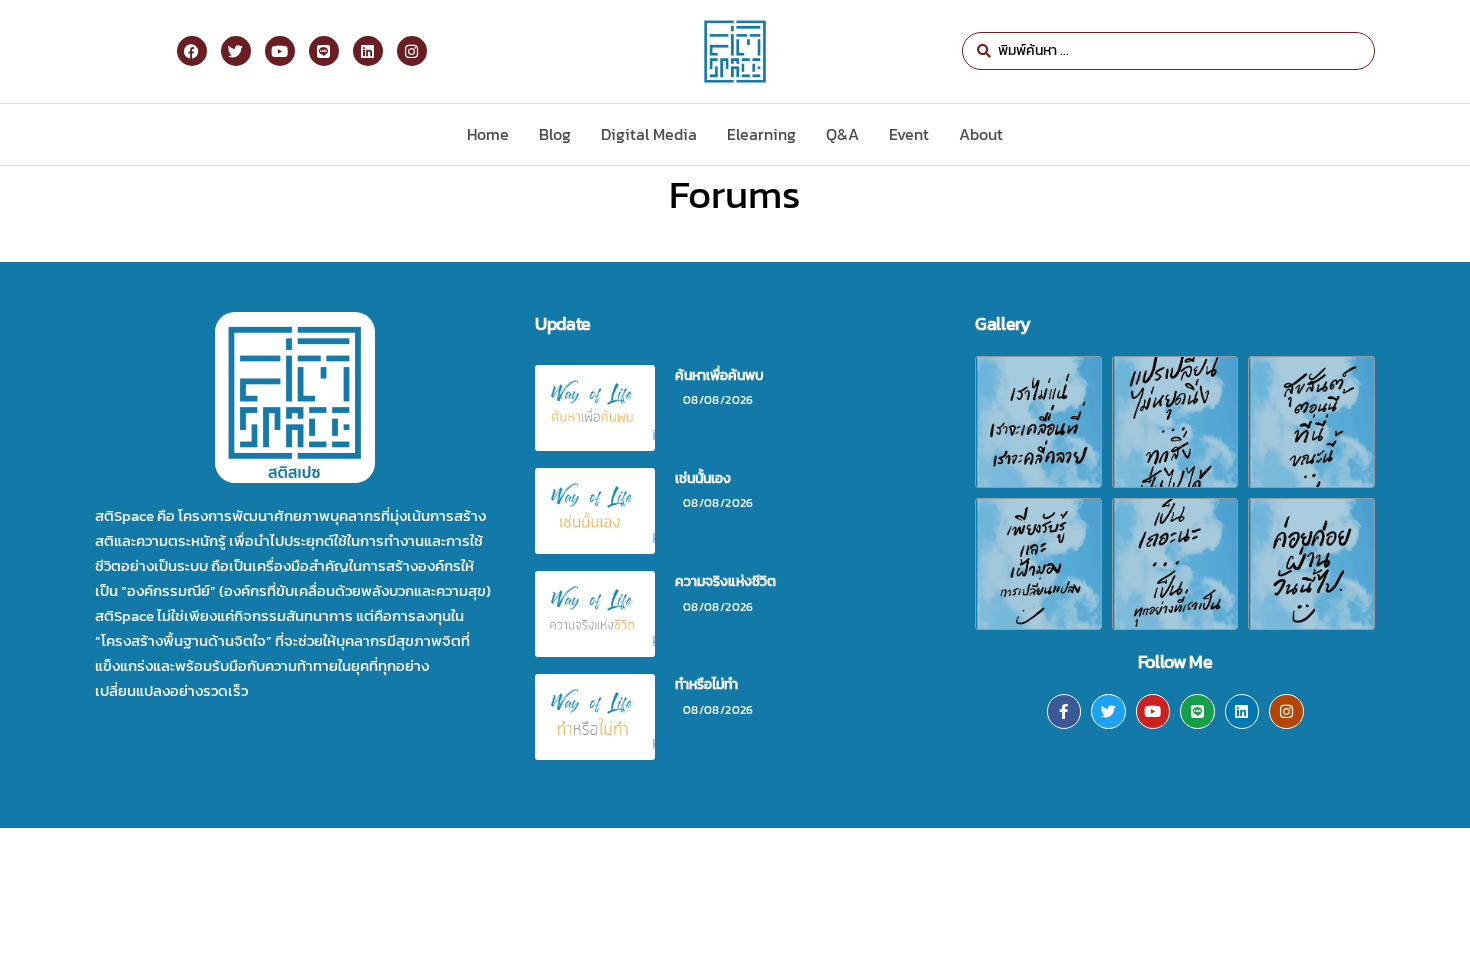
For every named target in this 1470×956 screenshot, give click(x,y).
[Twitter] (1108, 711)
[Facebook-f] (1064, 711)
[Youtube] (1153, 711)
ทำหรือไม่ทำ (706, 684)
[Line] (1197, 711)
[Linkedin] (1242, 711)
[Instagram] (1286, 711)
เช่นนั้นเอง (703, 478)
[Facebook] (192, 51)
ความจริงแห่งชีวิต (725, 581)
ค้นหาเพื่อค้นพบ (719, 375)
